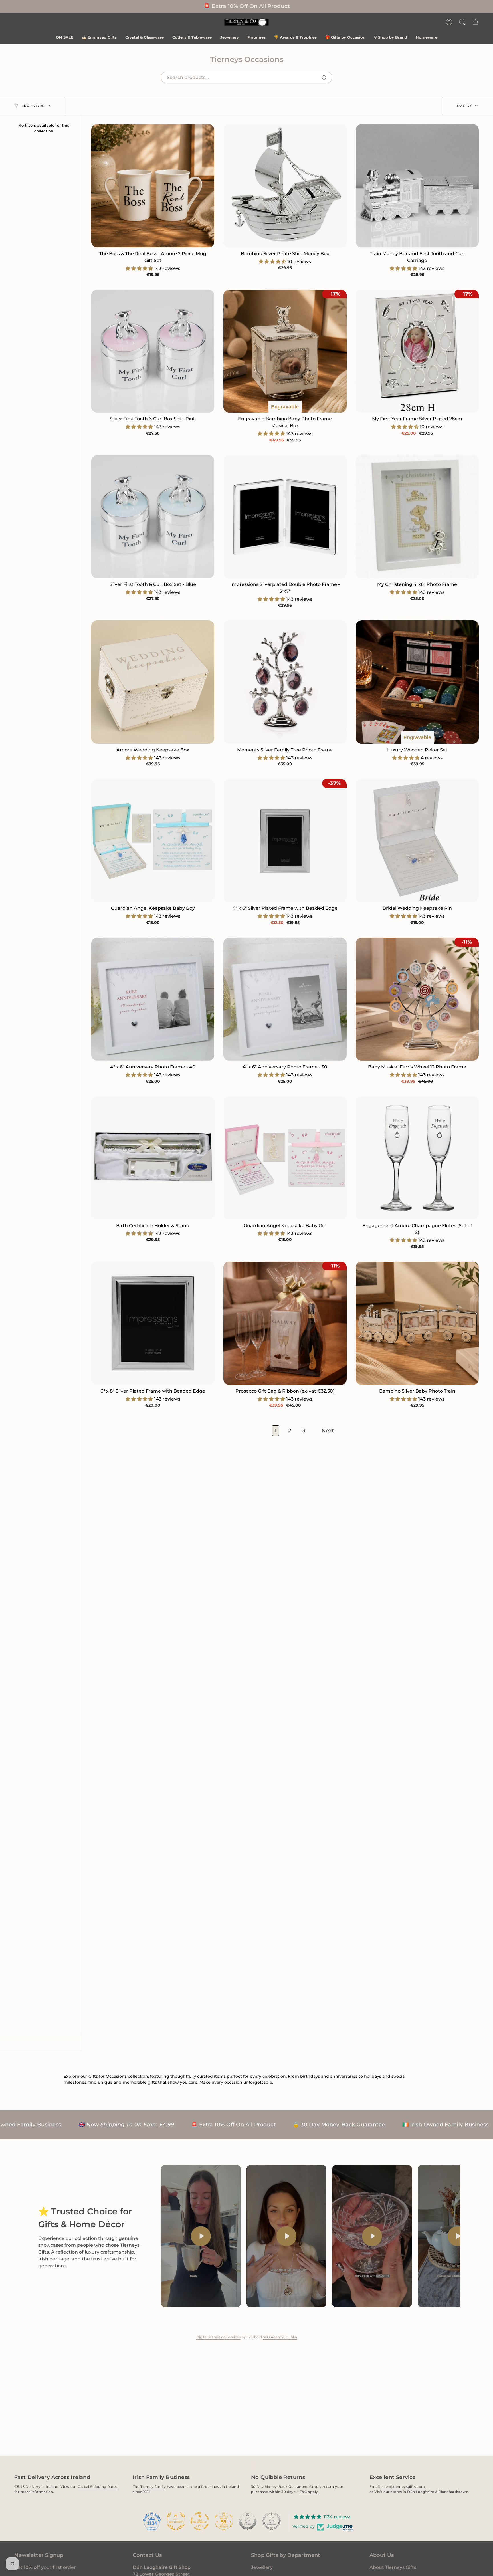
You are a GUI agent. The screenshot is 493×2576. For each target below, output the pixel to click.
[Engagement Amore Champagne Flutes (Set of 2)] (417, 1158)
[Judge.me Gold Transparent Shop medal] (200, 2521)
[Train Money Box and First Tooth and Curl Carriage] (417, 186)
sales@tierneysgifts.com (403, 2487)
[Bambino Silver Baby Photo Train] (417, 1323)
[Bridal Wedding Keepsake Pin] (417, 841)
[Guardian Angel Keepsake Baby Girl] (285, 1158)
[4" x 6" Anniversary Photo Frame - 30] (285, 999)
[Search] (324, 78)
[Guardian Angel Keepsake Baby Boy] (153, 841)
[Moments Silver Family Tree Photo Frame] (285, 682)
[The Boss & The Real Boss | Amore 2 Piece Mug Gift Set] (153, 186)
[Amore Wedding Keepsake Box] (153, 682)
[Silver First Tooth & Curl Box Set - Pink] (153, 351)
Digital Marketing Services (218, 2337)
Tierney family (153, 2487)
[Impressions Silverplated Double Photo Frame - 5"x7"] (285, 517)
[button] (462, 22)
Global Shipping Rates (97, 2487)
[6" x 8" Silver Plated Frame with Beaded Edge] (153, 1323)
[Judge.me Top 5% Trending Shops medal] (272, 2521)
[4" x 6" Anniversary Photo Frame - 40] (153, 999)
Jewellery (262, 2567)
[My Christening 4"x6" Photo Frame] (417, 517)
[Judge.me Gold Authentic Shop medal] (176, 2521)
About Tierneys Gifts (393, 2567)
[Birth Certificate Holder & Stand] (153, 1158)
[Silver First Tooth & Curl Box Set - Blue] (153, 517)
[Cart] (475, 22)
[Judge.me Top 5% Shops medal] (248, 2521)
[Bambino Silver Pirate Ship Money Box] (285, 186)
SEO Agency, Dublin (280, 2337)
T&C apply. (309, 2492)
